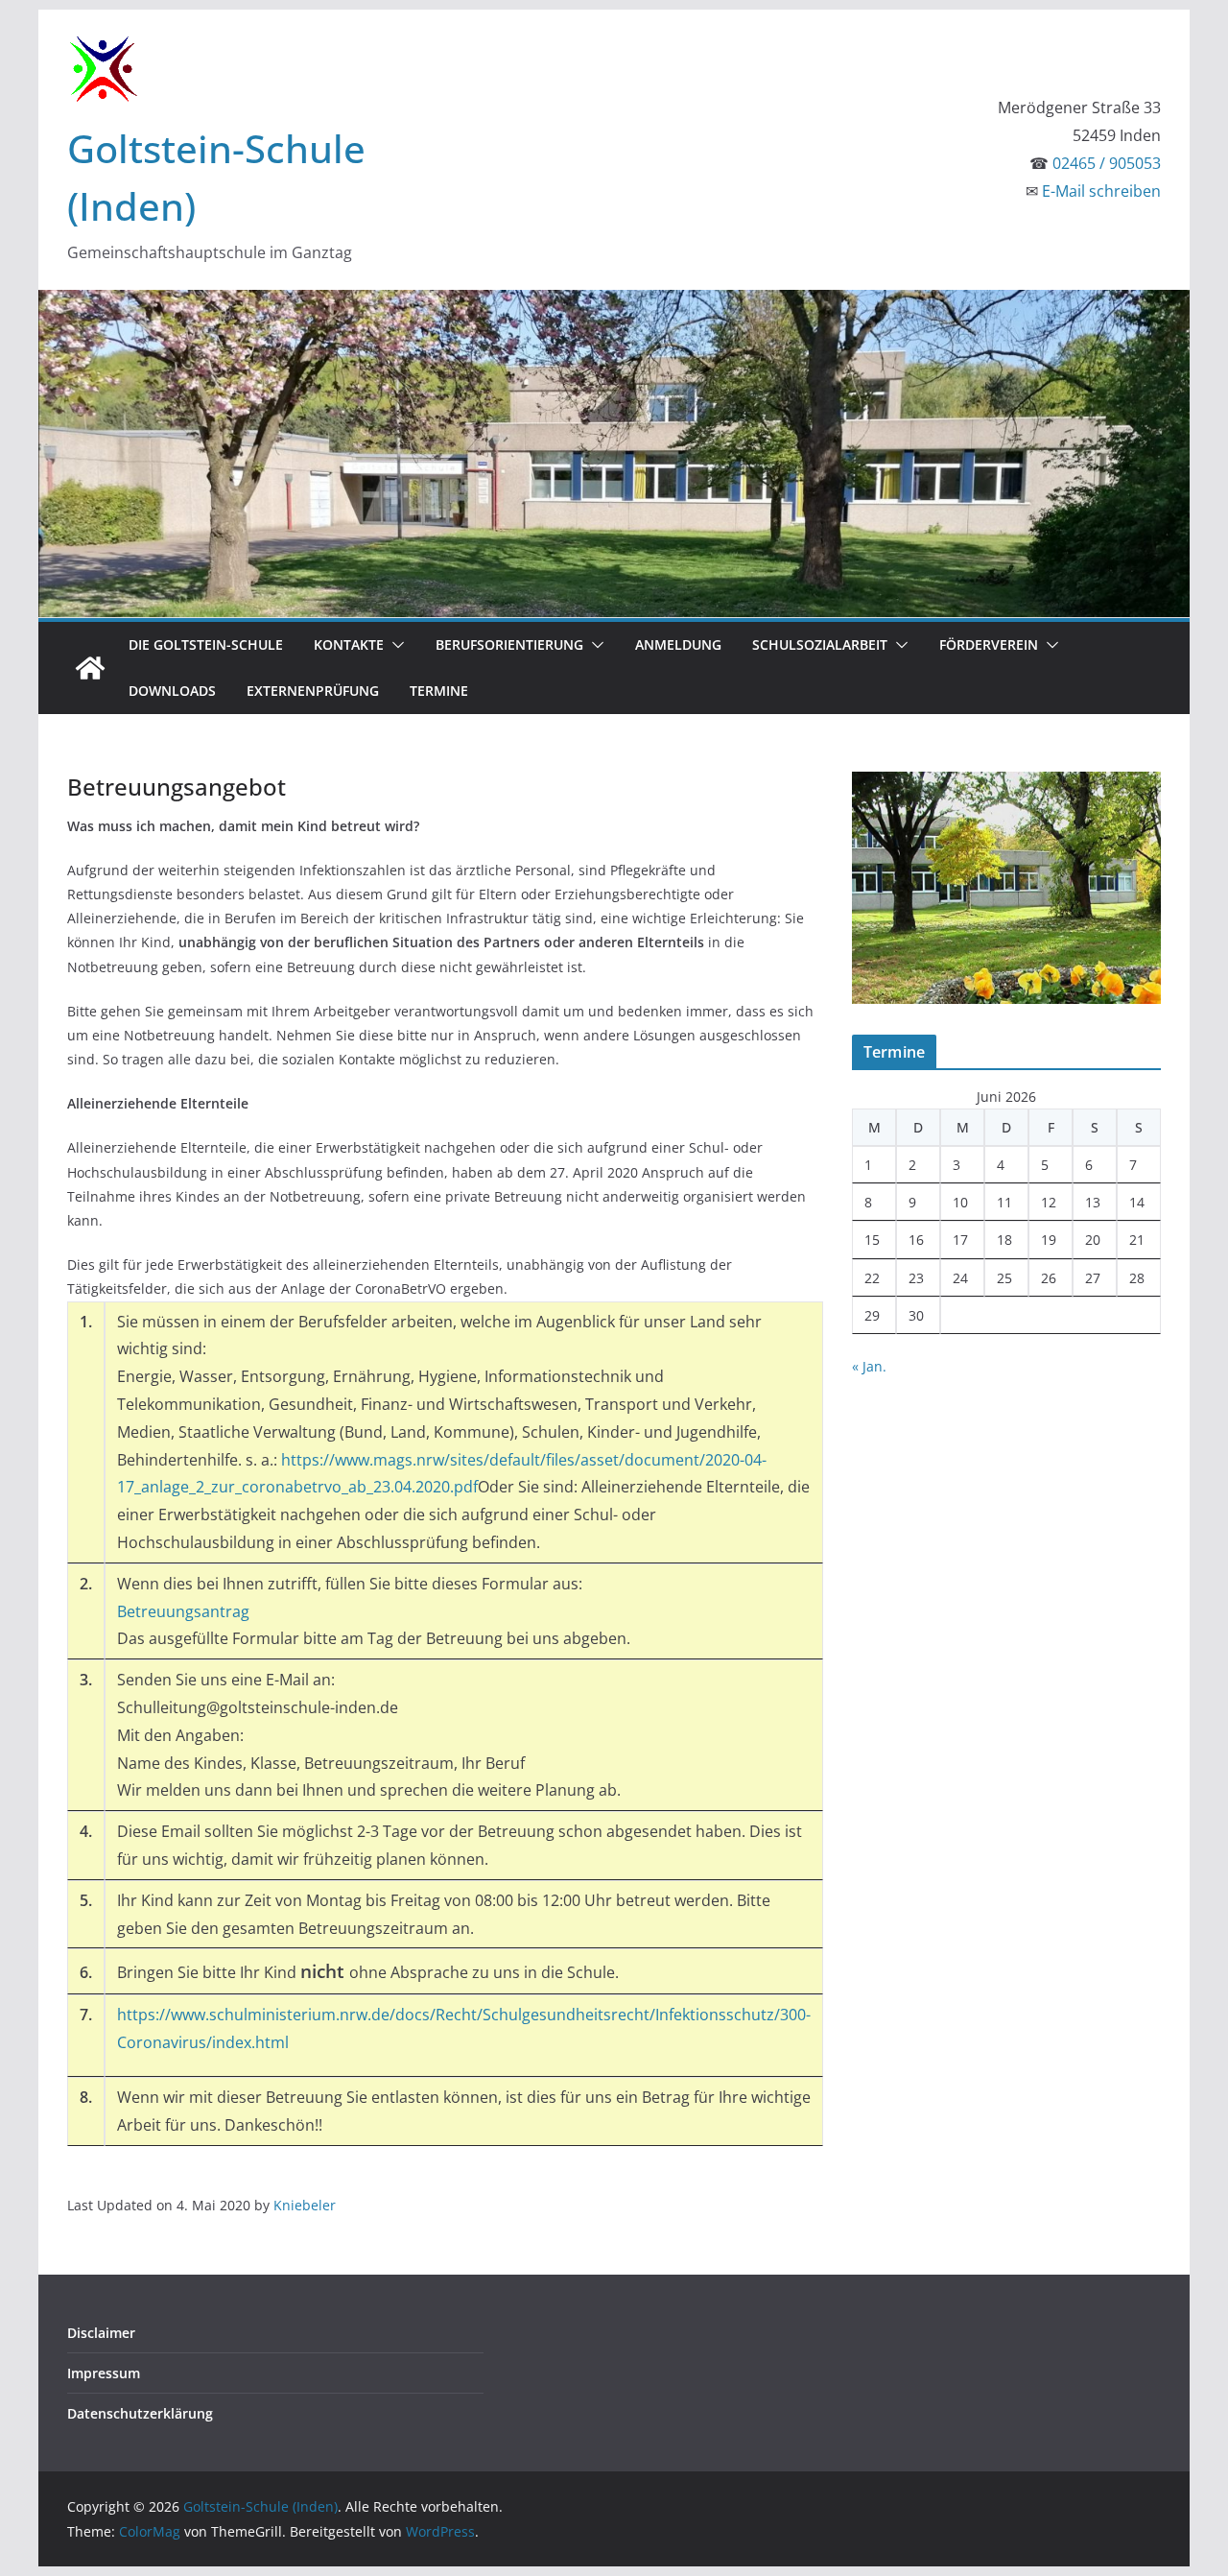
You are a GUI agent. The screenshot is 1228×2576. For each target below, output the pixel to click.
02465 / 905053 (1107, 163)
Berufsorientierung (509, 644)
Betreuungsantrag (183, 1611)
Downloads (172, 691)
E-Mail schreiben (1101, 191)
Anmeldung (678, 644)
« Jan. (869, 1366)
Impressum (104, 2373)
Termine (439, 691)
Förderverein (989, 644)
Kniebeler (305, 2205)
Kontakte (349, 644)
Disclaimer (101, 2333)
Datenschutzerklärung (140, 2413)
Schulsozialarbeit (820, 644)
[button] (394, 645)
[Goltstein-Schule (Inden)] (90, 668)
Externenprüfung (313, 691)
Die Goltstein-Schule (206, 644)
